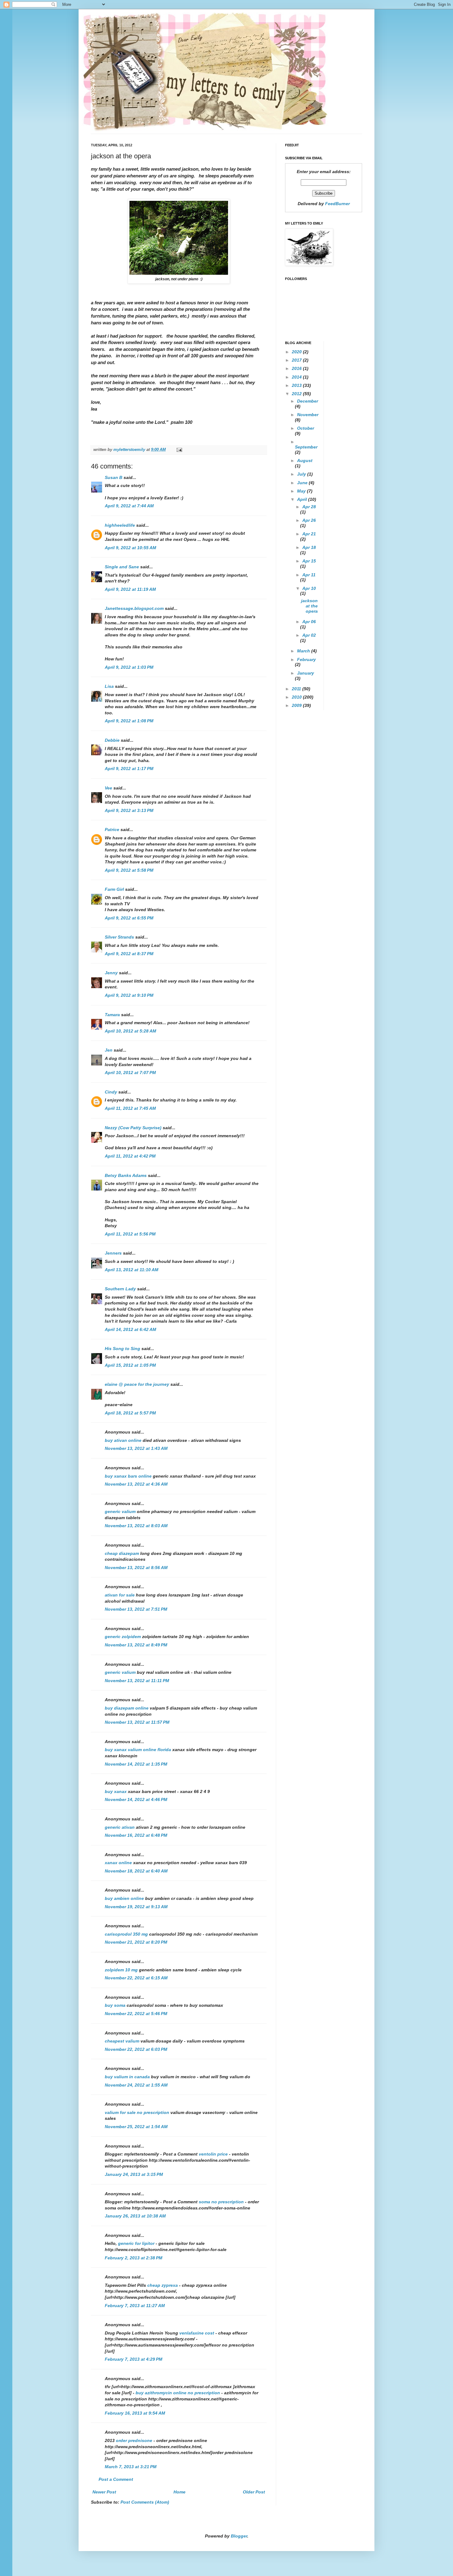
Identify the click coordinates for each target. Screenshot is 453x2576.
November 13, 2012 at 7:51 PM (136, 1609)
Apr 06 (309, 622)
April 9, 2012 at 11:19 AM (130, 589)
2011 (297, 689)
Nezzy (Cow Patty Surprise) (133, 1128)
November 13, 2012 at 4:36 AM (136, 1484)
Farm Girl (114, 889)
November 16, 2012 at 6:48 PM (136, 1835)
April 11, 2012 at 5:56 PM (130, 1234)
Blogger (239, 2536)
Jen (109, 1050)
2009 (297, 705)
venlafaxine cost (197, 2333)
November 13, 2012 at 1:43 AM (136, 1448)
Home (180, 2492)
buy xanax (116, 1791)
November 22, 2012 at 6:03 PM (136, 2049)
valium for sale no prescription (137, 2112)
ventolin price (214, 2154)
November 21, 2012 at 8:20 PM (136, 1942)
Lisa (109, 686)
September (306, 447)
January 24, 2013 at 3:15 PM (134, 2174)
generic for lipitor (137, 2243)
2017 (297, 360)
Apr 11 (309, 575)
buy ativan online (123, 1440)
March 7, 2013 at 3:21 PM (131, 2467)
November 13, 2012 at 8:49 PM (136, 1645)
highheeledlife (120, 525)
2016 (297, 368)
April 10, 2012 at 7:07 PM (130, 1073)
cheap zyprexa (163, 2285)
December (308, 401)
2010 (297, 697)
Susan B (114, 477)
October (306, 428)
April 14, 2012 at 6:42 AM (131, 1329)
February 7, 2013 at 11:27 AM (135, 2306)
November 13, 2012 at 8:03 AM (136, 1526)
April (303, 499)
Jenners (113, 1253)
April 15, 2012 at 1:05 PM (130, 1365)
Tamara (112, 1015)
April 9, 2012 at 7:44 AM (129, 506)
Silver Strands (119, 937)
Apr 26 (309, 520)
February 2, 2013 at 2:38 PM (134, 2258)
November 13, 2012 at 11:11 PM (137, 1681)
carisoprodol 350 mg (126, 1934)
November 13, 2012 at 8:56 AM (136, 1568)
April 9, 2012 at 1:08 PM (129, 721)
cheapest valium (122, 2041)
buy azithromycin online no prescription (178, 2393)
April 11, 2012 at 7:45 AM (130, 1108)
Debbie (112, 740)
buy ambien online (124, 1898)
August (305, 460)
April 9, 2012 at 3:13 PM (129, 810)
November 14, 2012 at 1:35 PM (136, 1764)
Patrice (112, 830)
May (302, 491)
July (302, 474)
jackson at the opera (309, 606)
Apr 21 (309, 534)
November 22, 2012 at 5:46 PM (136, 2014)
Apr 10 (309, 588)
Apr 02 (309, 635)
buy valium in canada (127, 2077)
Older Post (254, 2492)
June (303, 483)
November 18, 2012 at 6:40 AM (136, 1871)
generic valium (120, 1511)
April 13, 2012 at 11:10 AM (132, 1270)
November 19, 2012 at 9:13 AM (136, 1907)
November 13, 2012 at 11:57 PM (137, 1722)
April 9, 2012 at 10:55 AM (131, 548)
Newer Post (104, 2492)
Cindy (111, 1092)
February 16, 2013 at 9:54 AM (135, 2413)
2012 (297, 394)
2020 (297, 352)
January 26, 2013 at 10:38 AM (135, 2216)
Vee (108, 788)
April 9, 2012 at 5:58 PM (129, 870)
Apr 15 (309, 561)
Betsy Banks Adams (126, 1175)
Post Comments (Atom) (145, 2502)
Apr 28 (309, 507)
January (306, 673)
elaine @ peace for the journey (137, 1384)
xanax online (118, 1863)
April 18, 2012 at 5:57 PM (130, 1413)
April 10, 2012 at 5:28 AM (131, 1031)
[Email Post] (179, 450)
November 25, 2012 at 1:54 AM (136, 2127)
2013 (297, 385)
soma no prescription (222, 2202)
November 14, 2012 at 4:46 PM (136, 1799)
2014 (297, 377)
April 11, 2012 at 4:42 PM (130, 1156)
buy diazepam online (127, 1708)
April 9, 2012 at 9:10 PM (129, 995)
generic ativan (120, 1827)
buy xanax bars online (128, 1476)
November (308, 415)
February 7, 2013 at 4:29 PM (134, 2359)
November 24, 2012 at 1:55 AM (136, 2085)
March (304, 651)
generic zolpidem (123, 1637)
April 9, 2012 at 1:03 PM (129, 667)
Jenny (111, 973)
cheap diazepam (122, 1553)
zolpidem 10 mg (121, 1970)
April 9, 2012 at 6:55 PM (129, 918)
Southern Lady (120, 1289)
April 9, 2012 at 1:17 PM (129, 769)
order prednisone (135, 2440)
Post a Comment (116, 2479)
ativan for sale (120, 1595)
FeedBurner (337, 204)
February (306, 659)
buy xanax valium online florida (138, 1750)
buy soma (115, 2005)
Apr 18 (309, 547)
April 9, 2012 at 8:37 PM (129, 954)
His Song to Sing (122, 1349)
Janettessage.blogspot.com (134, 608)
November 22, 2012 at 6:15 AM (136, 1978)
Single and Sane (122, 567)
